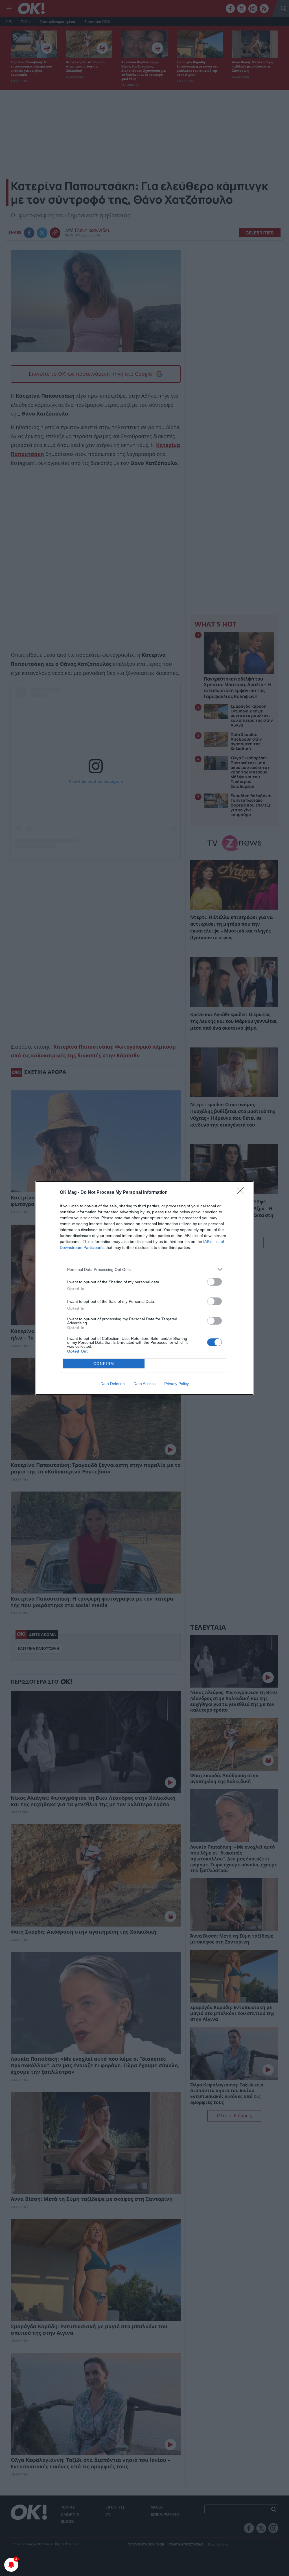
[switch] (214, 1282)
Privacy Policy (177, 1384)
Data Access (144, 1384)
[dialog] (144, 1288)
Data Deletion (113, 1384)
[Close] (242, 1193)
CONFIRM (104, 1364)
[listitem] (144, 1269)
